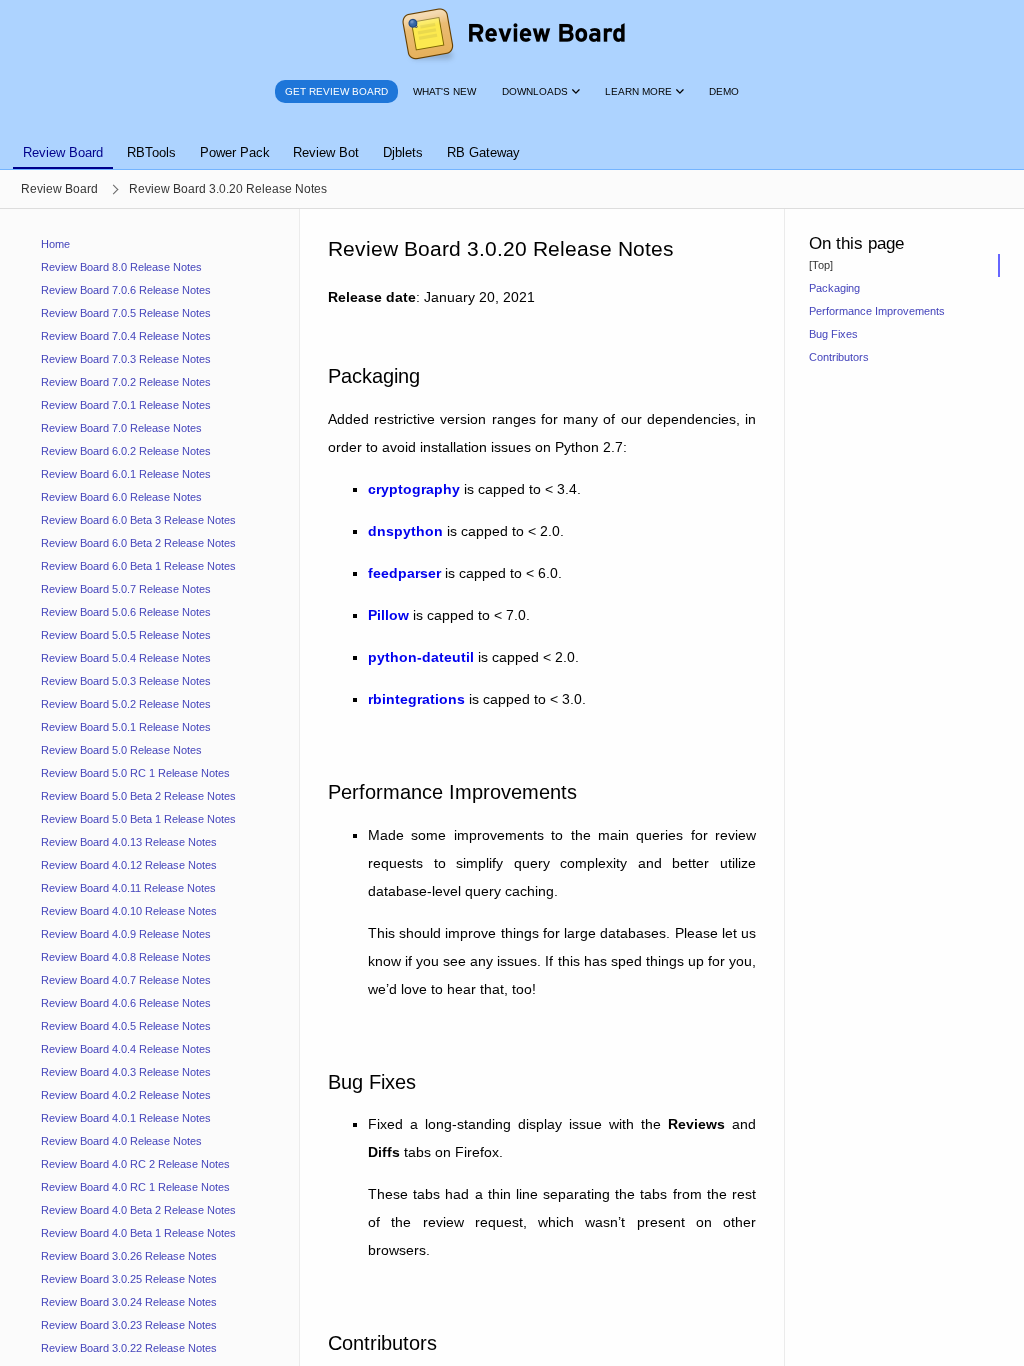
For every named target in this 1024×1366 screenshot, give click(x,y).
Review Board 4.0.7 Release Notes (126, 980)
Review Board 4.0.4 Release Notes (126, 1049)
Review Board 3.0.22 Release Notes (129, 1348)
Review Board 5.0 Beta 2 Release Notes (138, 796)
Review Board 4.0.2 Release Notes (126, 1095)
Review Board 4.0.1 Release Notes (126, 1118)
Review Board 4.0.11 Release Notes (128, 888)
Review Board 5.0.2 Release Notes (126, 704)
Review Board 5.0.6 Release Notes (126, 612)
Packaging (834, 288)
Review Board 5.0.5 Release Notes (126, 635)
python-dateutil (421, 657)
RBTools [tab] (151, 152)
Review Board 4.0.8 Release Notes (126, 957)
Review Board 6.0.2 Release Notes (126, 451)
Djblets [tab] (403, 152)
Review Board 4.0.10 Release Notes (129, 911)
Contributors (839, 357)
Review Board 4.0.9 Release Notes (126, 934)
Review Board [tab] (63, 152)
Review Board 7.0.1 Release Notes (126, 405)
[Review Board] (512, 35)
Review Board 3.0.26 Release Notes (129, 1256)
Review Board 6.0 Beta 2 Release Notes (138, 543)
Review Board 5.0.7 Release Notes (126, 589)
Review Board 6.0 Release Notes (121, 497)
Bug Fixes (833, 334)
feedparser (404, 573)
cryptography (414, 489)
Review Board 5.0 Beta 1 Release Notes (138, 819)
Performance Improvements (877, 311)
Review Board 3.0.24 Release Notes (129, 1302)
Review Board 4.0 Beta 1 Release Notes (138, 1233)
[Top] (821, 265)
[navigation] (150, 787)
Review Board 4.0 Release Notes (121, 1141)
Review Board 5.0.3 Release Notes (126, 681)
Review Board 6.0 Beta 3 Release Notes (138, 520)
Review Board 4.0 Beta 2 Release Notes (138, 1210)
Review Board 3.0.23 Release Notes (129, 1325)
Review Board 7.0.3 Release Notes (126, 359)
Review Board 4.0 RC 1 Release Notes (135, 1187)
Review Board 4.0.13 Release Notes (129, 842)
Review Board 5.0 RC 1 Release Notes (135, 773)
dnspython (405, 531)
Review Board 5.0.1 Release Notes (126, 727)
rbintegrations (416, 699)
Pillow (388, 615)
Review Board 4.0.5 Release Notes (126, 1026)
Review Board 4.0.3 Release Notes (126, 1072)
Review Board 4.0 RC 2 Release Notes (135, 1164)
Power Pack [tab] (235, 152)
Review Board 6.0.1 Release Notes (126, 474)
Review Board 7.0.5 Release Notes (126, 313)
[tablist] (512, 141)
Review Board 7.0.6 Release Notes (126, 290)
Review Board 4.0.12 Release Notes (129, 865)
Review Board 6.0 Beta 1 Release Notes (138, 566)
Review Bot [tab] (326, 152)
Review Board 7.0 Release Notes (121, 428)
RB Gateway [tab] (483, 152)
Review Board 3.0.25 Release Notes (129, 1279)
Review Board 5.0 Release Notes (121, 750)
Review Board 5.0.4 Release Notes (126, 658)
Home (55, 244)
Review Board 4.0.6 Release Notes (126, 1003)
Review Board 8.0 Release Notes (121, 267)
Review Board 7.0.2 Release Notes (126, 382)
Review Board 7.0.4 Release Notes (126, 336)
